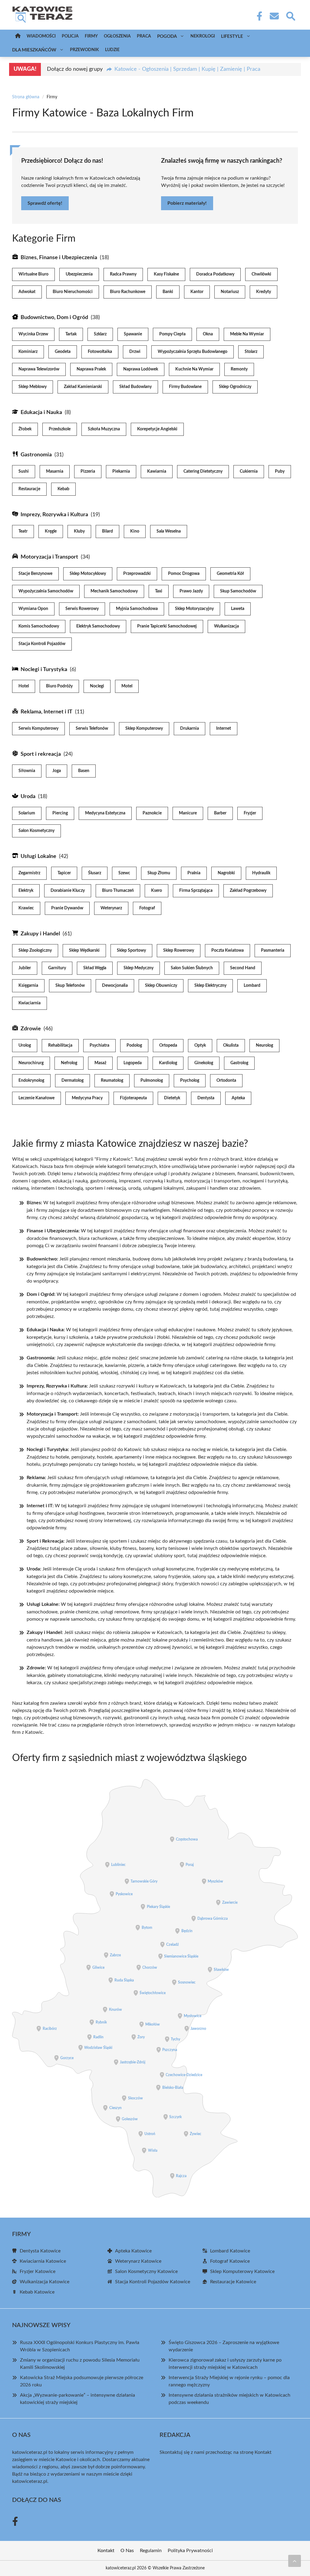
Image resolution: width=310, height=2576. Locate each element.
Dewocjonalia (115, 986)
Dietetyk (172, 1098)
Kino (135, 531)
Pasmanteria (273, 951)
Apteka (238, 1098)
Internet (224, 729)
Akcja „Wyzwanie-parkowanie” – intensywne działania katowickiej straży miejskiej (77, 2399)
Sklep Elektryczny (210, 986)
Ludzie (112, 50)
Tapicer (64, 873)
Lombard (252, 986)
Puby (280, 471)
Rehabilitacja (60, 1045)
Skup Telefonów (70, 986)
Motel (127, 686)
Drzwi (135, 352)
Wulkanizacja (226, 626)
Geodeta (63, 352)
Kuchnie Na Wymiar (194, 369)
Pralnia (194, 873)
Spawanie (133, 334)
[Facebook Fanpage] (258, 16)
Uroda (28, 797)
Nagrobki (226, 873)
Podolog (134, 1045)
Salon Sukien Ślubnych (192, 968)
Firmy (91, 36)
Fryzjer (250, 813)
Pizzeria (88, 471)
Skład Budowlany (135, 387)
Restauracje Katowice (233, 2282)
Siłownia (27, 771)
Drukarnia (190, 729)
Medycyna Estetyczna (105, 813)
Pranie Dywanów (67, 908)
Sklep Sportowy (131, 951)
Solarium (27, 813)
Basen (84, 771)
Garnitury (57, 968)
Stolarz (251, 352)
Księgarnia (28, 986)
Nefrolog (69, 1063)
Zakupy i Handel (40, 934)
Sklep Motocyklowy (88, 574)
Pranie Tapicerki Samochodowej (167, 626)
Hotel (24, 686)
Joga (57, 771)
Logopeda (133, 1063)
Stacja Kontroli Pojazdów (42, 644)
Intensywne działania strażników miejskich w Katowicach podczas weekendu (229, 2399)
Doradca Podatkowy (215, 274)
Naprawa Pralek (91, 369)
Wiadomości (41, 36)
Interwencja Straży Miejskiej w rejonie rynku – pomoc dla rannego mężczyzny (229, 2381)
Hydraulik (261, 873)
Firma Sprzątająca (196, 891)
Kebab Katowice (37, 2292)
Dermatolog (73, 1081)
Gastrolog (239, 1063)
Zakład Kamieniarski (83, 387)
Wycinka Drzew (33, 334)
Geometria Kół (230, 574)
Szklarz (100, 334)
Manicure (188, 813)
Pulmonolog (152, 1081)
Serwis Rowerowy (82, 609)
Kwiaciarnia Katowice (43, 2261)
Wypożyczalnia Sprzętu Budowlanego (193, 352)
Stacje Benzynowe (35, 574)
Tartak (71, 334)
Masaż (100, 1063)
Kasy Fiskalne (166, 274)
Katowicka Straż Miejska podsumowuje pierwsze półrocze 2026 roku (82, 2381)
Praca (144, 36)
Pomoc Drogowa (184, 574)
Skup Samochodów (238, 591)
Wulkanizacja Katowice (45, 2282)
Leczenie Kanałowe (36, 1098)
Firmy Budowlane (185, 387)
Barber (220, 813)
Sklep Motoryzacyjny (194, 609)
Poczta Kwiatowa (228, 951)
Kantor (197, 292)
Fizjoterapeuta (133, 1098)
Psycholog (190, 1081)
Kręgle (51, 531)
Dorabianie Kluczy (68, 891)
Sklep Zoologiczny (35, 951)
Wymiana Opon (33, 609)
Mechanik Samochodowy (114, 591)
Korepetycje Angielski (157, 429)
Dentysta (206, 1098)
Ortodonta (226, 1081)
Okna (208, 334)
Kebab (63, 489)
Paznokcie (152, 813)
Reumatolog (112, 1081)
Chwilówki (261, 274)
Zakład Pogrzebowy (248, 891)
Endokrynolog (31, 1081)
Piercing (60, 813)
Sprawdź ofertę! (45, 203)
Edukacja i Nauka (41, 412)
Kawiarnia (157, 471)
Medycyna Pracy (87, 1098)
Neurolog (264, 1045)
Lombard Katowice (230, 2251)
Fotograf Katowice (230, 2261)
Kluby (79, 531)
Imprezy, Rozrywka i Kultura (54, 515)
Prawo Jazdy (191, 591)
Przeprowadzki (137, 574)
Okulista (231, 1045)
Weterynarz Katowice (138, 2261)
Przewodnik (84, 50)
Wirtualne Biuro (33, 274)
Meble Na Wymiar (247, 334)
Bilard (107, 531)
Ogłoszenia (117, 36)
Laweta (238, 609)
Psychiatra (99, 1045)
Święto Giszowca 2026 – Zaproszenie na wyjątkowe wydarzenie (224, 2346)
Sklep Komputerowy (144, 729)
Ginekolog (204, 1063)
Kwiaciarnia (30, 1003)
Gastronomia (36, 455)
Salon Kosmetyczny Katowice (146, 2271)
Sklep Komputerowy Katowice (242, 2271)
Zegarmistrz (29, 873)
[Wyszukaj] (290, 15)
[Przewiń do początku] (295, 2561)
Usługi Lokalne (38, 856)
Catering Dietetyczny (203, 471)
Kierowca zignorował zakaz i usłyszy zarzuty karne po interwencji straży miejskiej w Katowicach (225, 2364)
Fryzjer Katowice (38, 2271)
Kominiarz (28, 352)
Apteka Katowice (133, 2251)
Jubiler (25, 968)
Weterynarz (111, 908)
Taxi (159, 591)
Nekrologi (203, 36)
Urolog (25, 1045)
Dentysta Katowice (40, 2251)
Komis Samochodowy (39, 626)
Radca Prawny (123, 274)
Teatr (23, 531)
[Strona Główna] (18, 36)
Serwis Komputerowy (38, 729)
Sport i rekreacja (41, 754)
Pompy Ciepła (172, 334)
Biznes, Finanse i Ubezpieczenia (59, 258)
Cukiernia (249, 471)
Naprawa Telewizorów (39, 369)
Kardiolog (168, 1063)
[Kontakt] (274, 16)
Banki (168, 292)
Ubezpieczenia (79, 274)
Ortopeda (168, 1045)
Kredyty (264, 292)
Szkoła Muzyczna (104, 429)
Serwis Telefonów (92, 729)
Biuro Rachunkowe (128, 292)
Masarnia (55, 471)
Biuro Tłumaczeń (118, 891)
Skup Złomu (159, 873)
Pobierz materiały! (187, 203)
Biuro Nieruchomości (73, 292)
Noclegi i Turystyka (44, 670)
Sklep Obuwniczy (161, 986)
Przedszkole (60, 429)
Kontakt (263, 2452)
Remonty (239, 369)
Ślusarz (95, 873)
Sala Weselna (169, 531)
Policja (70, 36)
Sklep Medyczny (139, 968)
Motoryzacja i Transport (49, 557)
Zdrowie (31, 1029)
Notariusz (230, 292)
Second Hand (243, 968)
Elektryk (26, 891)
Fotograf (147, 908)
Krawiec (26, 908)
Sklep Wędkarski (84, 951)
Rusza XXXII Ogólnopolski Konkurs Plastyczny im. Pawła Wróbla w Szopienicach (80, 2346)
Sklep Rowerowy (179, 951)
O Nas (127, 2551)
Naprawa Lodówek (141, 369)
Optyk (200, 1045)
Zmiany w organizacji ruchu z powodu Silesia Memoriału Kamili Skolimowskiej (80, 2364)
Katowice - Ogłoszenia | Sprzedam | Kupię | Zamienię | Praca (187, 69)
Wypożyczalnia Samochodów (46, 591)
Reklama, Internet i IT (46, 712)
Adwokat (27, 292)
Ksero (157, 891)
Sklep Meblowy (33, 387)
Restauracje (29, 489)
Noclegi (97, 686)
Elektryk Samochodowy (98, 626)
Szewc (124, 873)
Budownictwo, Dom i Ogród (54, 318)
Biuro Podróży (59, 686)
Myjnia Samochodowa (137, 609)
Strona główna (26, 97)
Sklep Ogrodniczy (235, 387)
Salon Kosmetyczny (36, 831)
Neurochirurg (31, 1063)
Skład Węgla (95, 968)
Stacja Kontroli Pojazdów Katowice (153, 2282)
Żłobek (25, 429)
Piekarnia (121, 471)
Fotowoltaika (100, 352)
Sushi (24, 471)
